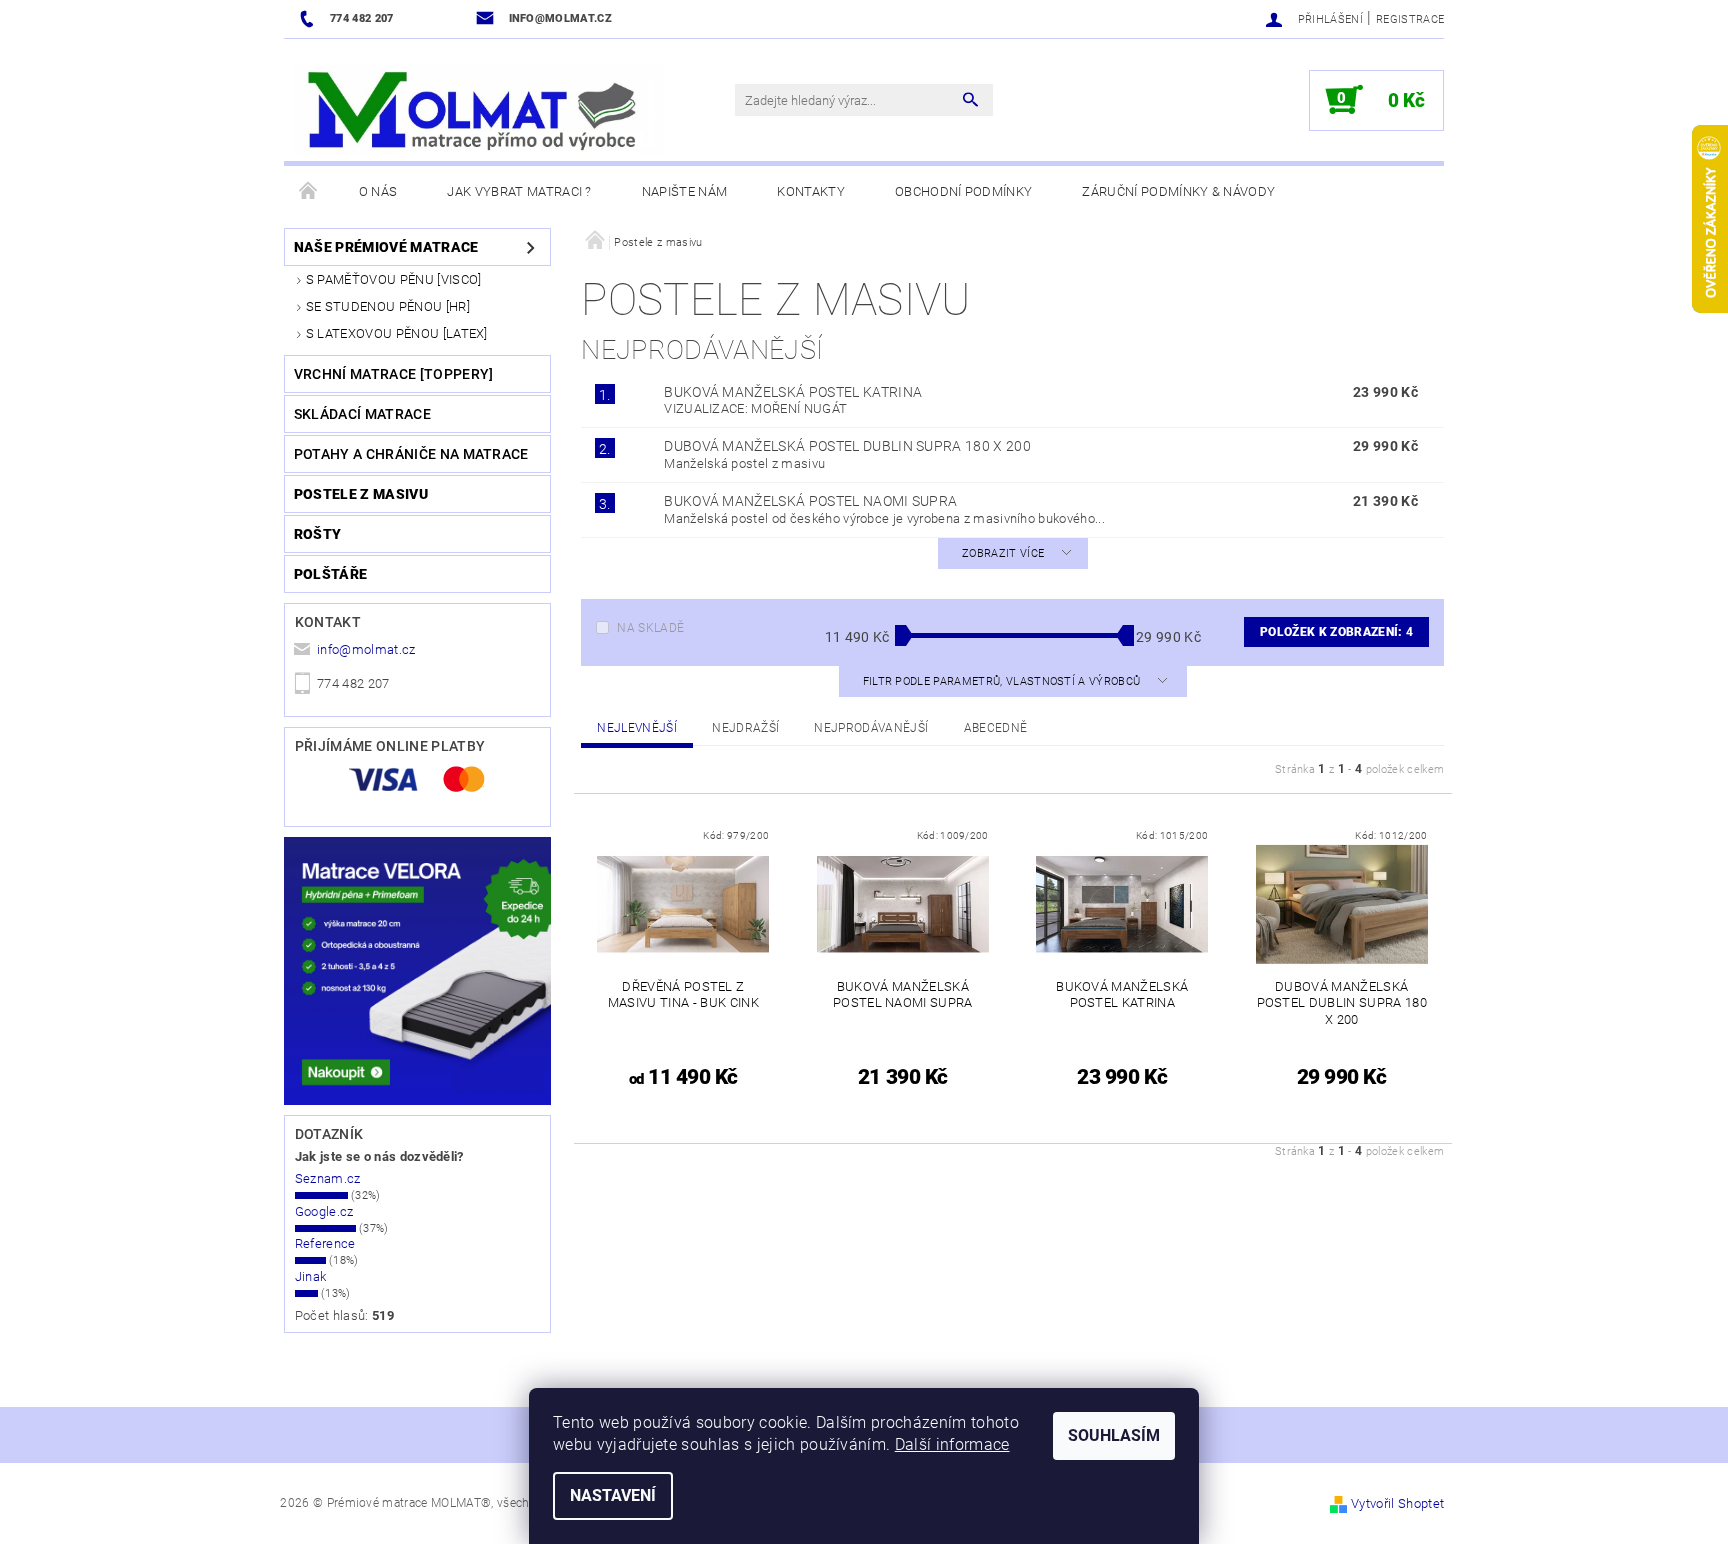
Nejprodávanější (871, 728)
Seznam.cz (328, 1178)
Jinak (311, 1276)
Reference (325, 1243)
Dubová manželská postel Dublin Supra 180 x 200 (847, 446)
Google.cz (324, 1211)
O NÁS (378, 191)
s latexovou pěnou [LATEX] (397, 333)
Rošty (318, 534)
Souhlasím (1114, 1435)
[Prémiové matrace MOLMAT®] (479, 110)
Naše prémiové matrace (386, 247)
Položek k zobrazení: (1336, 632)
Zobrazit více (1003, 553)
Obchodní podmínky (963, 191)
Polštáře (331, 574)
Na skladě (650, 628)
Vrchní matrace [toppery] (394, 374)
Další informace (952, 1444)
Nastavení (613, 1495)
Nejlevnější (637, 728)
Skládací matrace (362, 414)
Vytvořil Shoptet (1397, 1503)
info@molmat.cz (366, 649)
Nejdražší (745, 728)
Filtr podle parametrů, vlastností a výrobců (1003, 681)
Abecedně (996, 728)
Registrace (1410, 19)
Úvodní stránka (309, 192)
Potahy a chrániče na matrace (411, 454)
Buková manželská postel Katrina (793, 392)
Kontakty (811, 191)
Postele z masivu (361, 494)
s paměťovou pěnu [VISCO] (394, 279)
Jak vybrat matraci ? (519, 191)
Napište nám (685, 191)
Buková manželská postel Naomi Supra (810, 501)
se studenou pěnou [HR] (388, 306)
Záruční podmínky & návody (1178, 191)
